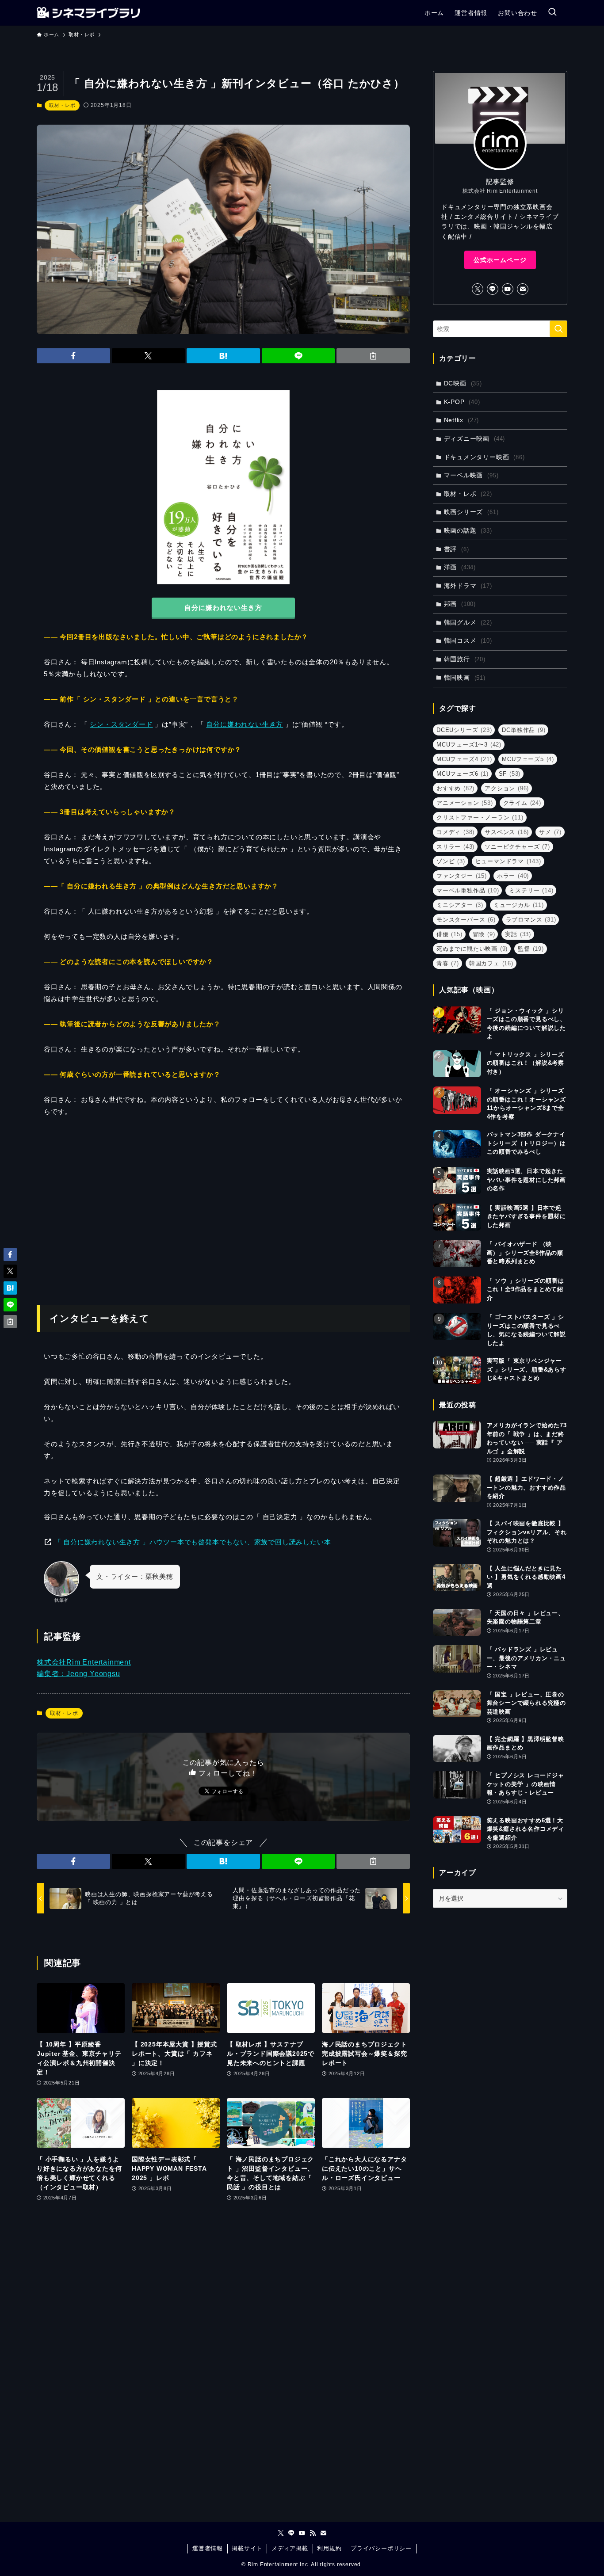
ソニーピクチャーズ (517, 847)
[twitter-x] (478, 289)
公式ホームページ (500, 260)
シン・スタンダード (121, 724)
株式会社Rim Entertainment (84, 1662)
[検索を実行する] (558, 329)
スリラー (455, 847)
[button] (73, 356)
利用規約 (329, 2548)
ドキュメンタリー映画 (484, 457)
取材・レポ (62, 105)
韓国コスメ (468, 640)
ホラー (513, 876)
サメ (550, 832)
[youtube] (508, 289)
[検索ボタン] (552, 13)
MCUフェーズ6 (463, 774)
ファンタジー (462, 876)
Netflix (462, 420)
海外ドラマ (468, 586)
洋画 (460, 567)
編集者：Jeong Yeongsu (78, 1674)
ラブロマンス (531, 920)
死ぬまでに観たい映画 (472, 949)
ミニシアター (460, 905)
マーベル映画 (471, 475)
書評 (457, 549)
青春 (448, 963)
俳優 (449, 934)
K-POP (462, 402)
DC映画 (463, 383)
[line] (493, 289)
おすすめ (455, 788)
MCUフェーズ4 (464, 759)
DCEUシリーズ (464, 730)
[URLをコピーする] (373, 356)
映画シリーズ (471, 512)
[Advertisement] (223, 1206)
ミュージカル (519, 905)
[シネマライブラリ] (88, 13)
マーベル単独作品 (468, 890)
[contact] (523, 289)
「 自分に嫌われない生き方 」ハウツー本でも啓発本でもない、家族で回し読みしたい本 (193, 1542)
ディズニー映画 (475, 438)
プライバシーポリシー (381, 2548)
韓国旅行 (465, 659)
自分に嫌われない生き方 (245, 724)
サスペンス (507, 832)
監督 (531, 949)
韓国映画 (465, 678)
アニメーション (465, 803)
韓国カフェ (491, 963)
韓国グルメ (468, 622)
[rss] (313, 2533)
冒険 (484, 934)
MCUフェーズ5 (528, 759)
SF (510, 774)
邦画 (460, 604)
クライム (522, 803)
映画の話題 (468, 530)
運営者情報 (208, 2548)
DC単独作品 (524, 730)
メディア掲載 (290, 2548)
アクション (507, 788)
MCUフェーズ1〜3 (469, 745)
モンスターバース (466, 920)
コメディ (455, 832)
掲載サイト (247, 2548)
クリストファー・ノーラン (480, 817)
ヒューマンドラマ (508, 861)
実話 (518, 934)
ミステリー (531, 890)
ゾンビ (451, 861)
